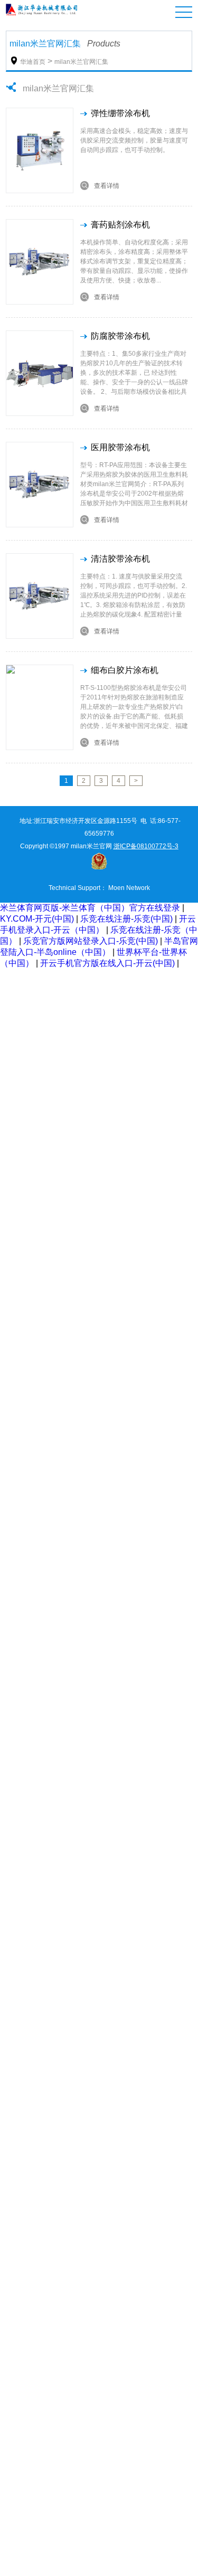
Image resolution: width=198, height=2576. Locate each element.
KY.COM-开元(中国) (37, 919)
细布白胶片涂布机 (125, 670)
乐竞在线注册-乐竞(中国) (126, 919)
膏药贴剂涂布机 (120, 225)
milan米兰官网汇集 (81, 62)
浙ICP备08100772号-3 (146, 846)
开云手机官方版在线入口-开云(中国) (107, 963)
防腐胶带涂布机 (120, 336)
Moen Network (129, 888)
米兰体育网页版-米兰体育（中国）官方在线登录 (90, 908)
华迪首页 (33, 62)
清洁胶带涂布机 (120, 559)
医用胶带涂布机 (120, 447)
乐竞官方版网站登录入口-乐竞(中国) (91, 941)
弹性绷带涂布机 (120, 113)
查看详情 (100, 186)
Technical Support (74, 888)
